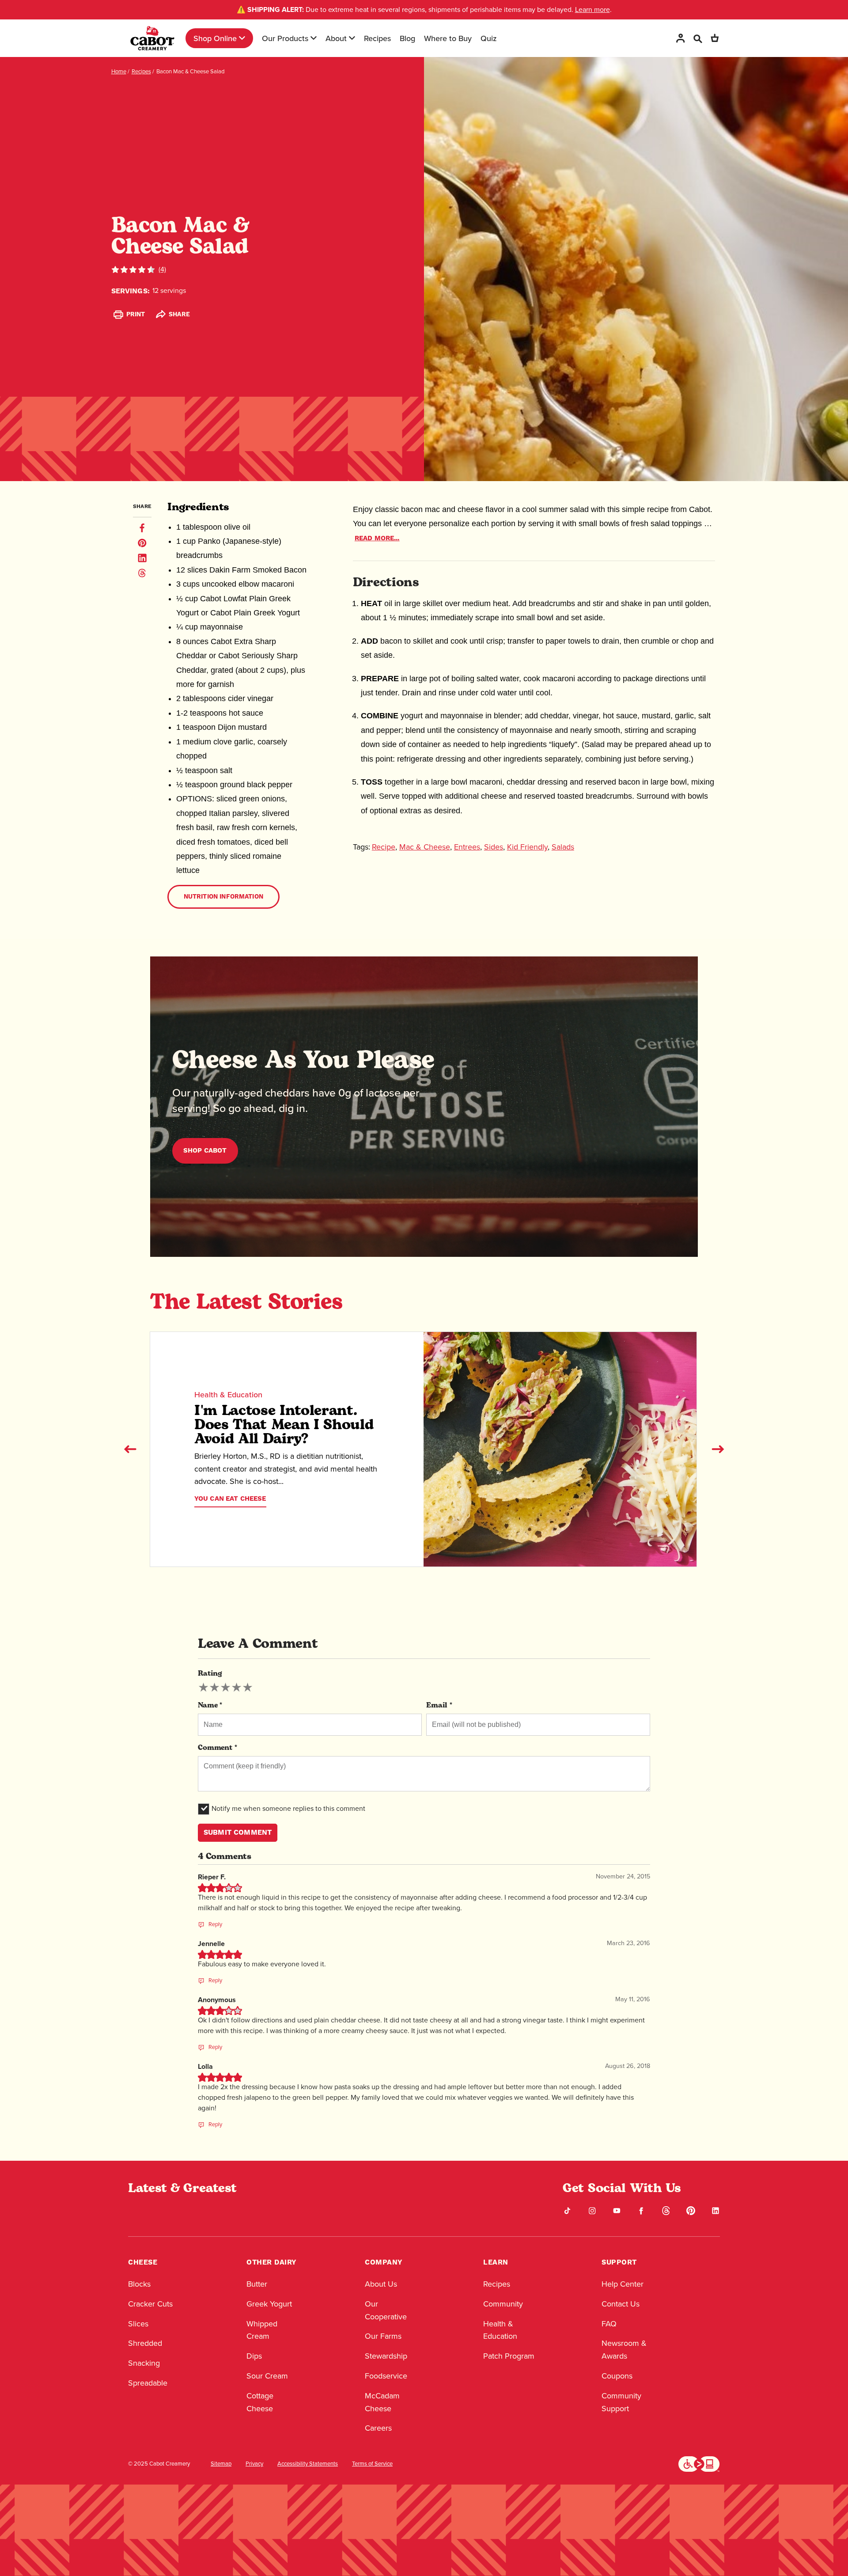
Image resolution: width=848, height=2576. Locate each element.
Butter (257, 2284)
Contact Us (621, 2304)
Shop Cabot (205, 1151)
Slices (138, 2324)
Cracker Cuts (150, 2304)
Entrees (467, 847)
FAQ (609, 2324)
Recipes (377, 38)
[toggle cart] (715, 38)
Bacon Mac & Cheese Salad (190, 71)
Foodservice (386, 2376)
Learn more (592, 9)
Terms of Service (372, 2464)
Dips (254, 2356)
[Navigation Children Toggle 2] (314, 38)
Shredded (145, 2343)
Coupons (617, 2376)
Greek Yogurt (269, 2304)
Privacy (254, 2464)
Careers (378, 2428)
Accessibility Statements (308, 2464)
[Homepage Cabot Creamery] (152, 38)
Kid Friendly (527, 847)
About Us (381, 2284)
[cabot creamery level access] (699, 2463)
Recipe (384, 847)
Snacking (144, 2363)
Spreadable (148, 2383)
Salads (563, 847)
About (336, 38)
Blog (407, 38)
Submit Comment (238, 1832)
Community (503, 2304)
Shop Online (215, 38)
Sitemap (221, 2464)
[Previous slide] (130, 1449)
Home (119, 71)
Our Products (285, 38)
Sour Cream (267, 2376)
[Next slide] (718, 1449)
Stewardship (386, 2356)
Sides (494, 847)
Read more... (377, 538)
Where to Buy (448, 38)
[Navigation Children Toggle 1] (242, 38)
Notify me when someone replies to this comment (288, 1808)
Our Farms (383, 2336)
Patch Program (509, 2356)
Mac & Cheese (425, 847)
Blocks (139, 2284)
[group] (225, 1688)
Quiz (489, 38)
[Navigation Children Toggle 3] (352, 38)
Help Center (623, 2284)
